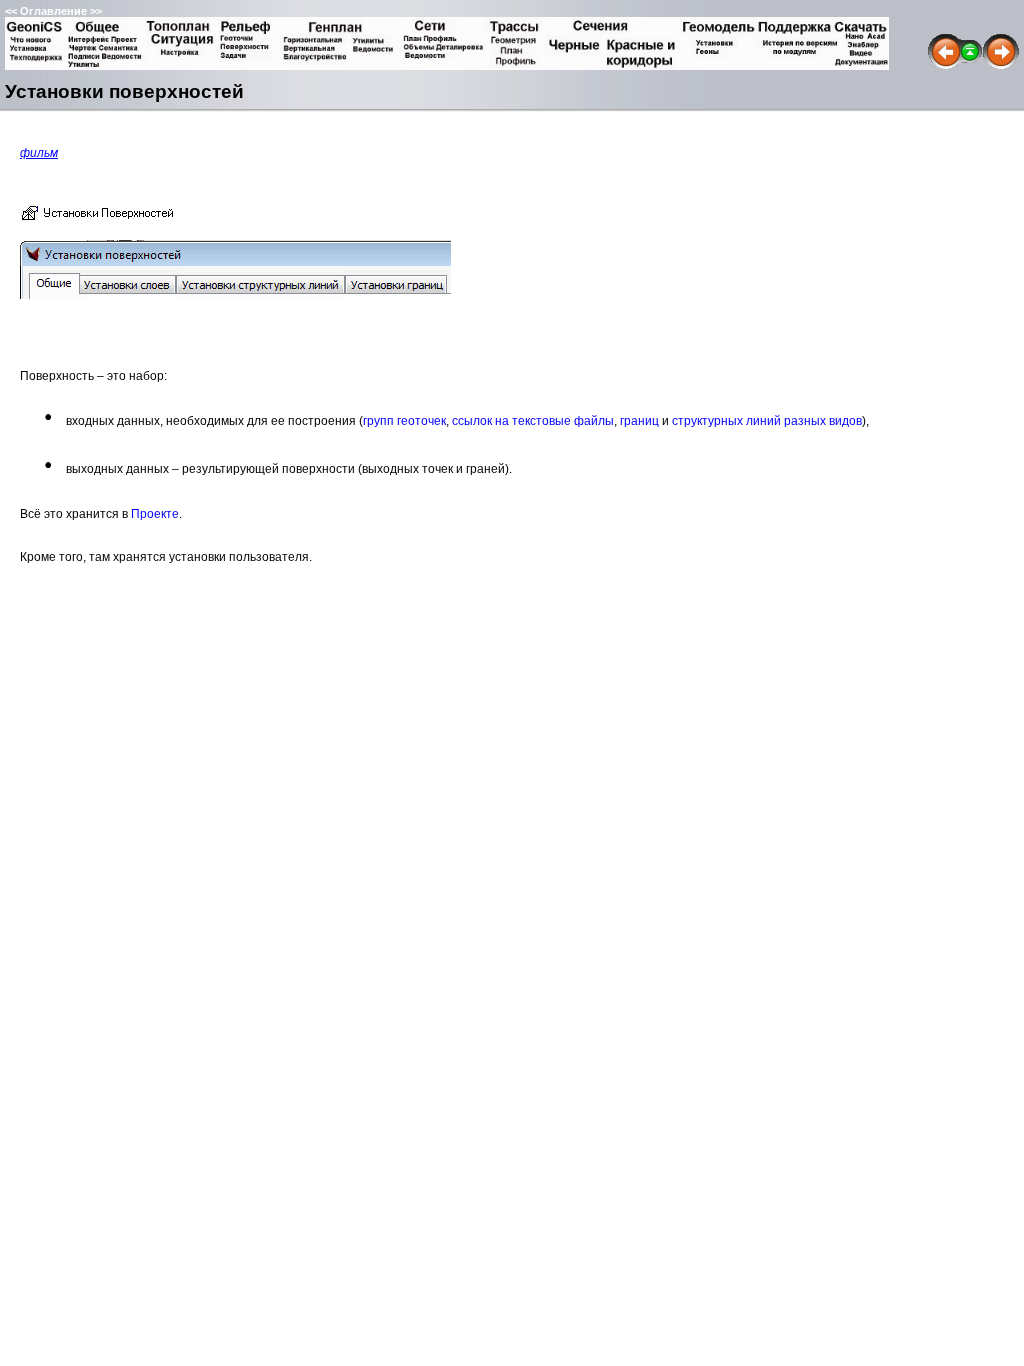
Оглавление (53, 11)
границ (639, 421)
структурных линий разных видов (767, 421)
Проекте (155, 514)
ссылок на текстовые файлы (533, 421)
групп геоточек (404, 421)
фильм (39, 153)
